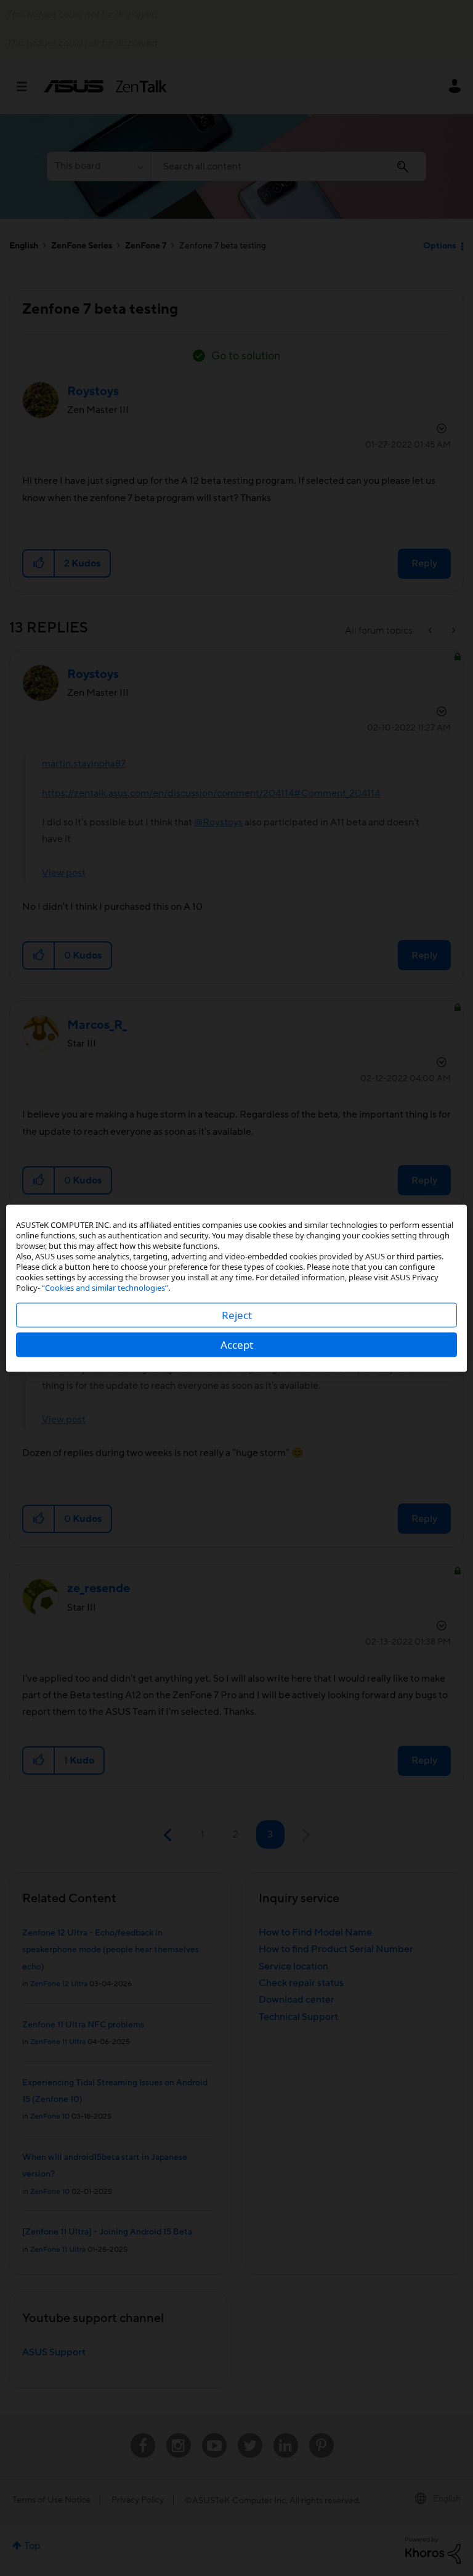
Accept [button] (237, 1344)
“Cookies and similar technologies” (105, 1287)
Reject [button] (237, 1315)
